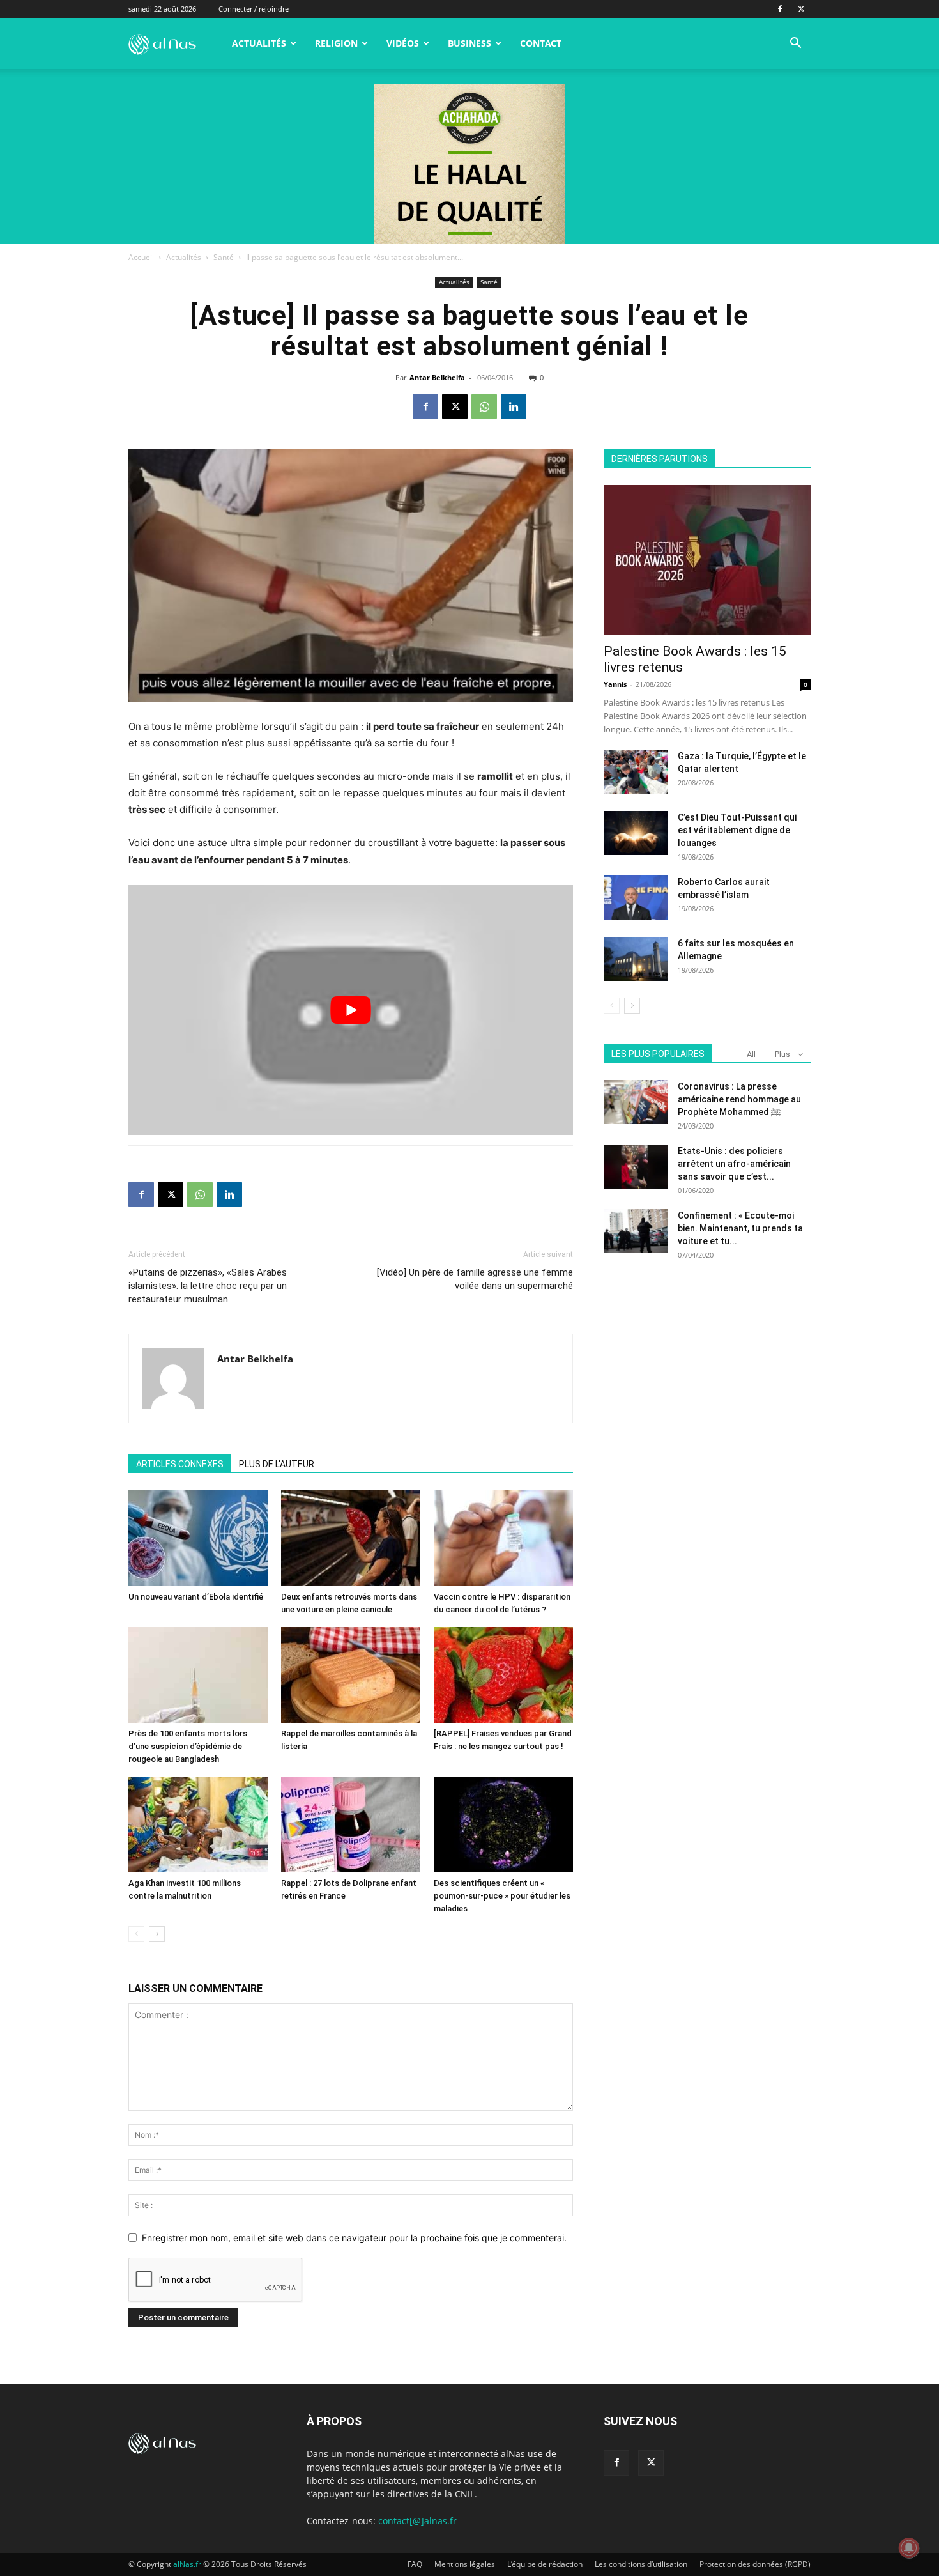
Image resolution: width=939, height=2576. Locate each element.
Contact (541, 43)
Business (469, 43)
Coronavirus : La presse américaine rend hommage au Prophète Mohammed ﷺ (739, 1099)
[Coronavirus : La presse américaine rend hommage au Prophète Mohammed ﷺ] (636, 1102)
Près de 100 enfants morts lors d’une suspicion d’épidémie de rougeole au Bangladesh (188, 1746)
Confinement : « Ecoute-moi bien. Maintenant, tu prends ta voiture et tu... (740, 1228)
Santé (224, 257)
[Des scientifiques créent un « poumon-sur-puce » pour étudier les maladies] (503, 1824)
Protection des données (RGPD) (755, 2564)
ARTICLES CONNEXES (180, 1464)
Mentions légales (465, 2564)
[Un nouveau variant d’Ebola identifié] (198, 1538)
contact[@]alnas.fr (417, 2521)
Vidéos (403, 43)
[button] (795, 44)
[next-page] (157, 1934)
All (751, 1054)
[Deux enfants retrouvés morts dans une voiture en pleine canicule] (351, 1538)
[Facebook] (780, 9)
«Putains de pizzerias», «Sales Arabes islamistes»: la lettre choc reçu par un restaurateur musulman (208, 1286)
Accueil (141, 257)
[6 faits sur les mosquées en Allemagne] (636, 959)
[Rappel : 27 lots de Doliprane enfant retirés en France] (351, 1824)
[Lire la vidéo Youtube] (351, 1010)
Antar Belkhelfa (437, 377)
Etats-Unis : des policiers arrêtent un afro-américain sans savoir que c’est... (734, 1164)
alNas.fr (187, 2564)
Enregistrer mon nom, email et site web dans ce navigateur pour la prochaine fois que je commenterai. (354, 2238)
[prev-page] (136, 1934)
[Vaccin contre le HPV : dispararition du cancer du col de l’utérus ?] (503, 1538)
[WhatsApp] (484, 406)
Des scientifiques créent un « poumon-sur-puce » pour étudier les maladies (502, 1896)
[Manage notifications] (909, 2548)
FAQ (415, 2564)
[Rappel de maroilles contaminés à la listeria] (351, 1675)
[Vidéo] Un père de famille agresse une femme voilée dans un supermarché (475, 1279)
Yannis (615, 684)
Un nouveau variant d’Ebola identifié (196, 1597)
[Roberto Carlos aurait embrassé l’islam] (636, 898)
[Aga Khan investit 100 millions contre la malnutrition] (198, 1824)
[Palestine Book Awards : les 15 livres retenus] (707, 560)
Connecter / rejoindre (254, 9)
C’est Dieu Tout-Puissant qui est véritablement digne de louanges (737, 830)
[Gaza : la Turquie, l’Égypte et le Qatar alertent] (636, 772)
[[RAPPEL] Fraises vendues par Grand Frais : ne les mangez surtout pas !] (503, 1675)
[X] (801, 9)
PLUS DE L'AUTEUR (277, 1464)
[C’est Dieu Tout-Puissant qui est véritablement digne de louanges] (636, 833)
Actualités (259, 43)
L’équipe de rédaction (545, 2564)
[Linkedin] (514, 406)
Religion (336, 43)
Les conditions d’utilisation (641, 2564)
